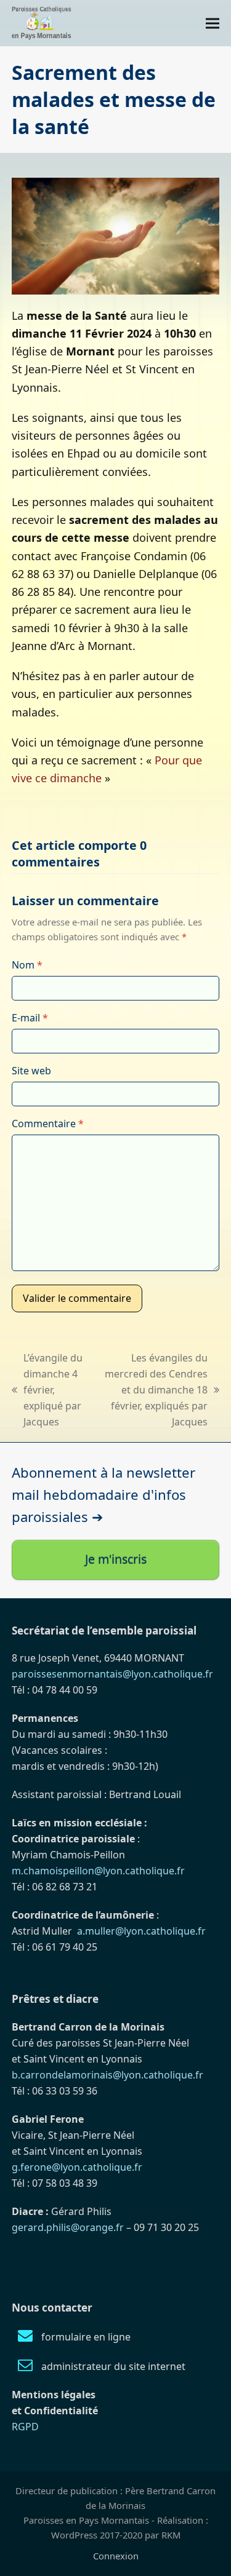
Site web (31, 1071)
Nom (27, 965)
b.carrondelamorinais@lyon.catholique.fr (107, 2075)
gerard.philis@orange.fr (68, 2227)
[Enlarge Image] (116, 235)
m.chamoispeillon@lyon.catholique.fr (98, 1871)
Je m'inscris (116, 1559)
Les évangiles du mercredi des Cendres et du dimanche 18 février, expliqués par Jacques (153, 1390)
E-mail (30, 1018)
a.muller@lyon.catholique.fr (141, 1931)
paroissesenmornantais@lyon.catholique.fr (112, 1674)
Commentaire (48, 1124)
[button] (213, 23)
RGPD (25, 2427)
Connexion (116, 2556)
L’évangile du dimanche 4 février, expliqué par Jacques (47, 1390)
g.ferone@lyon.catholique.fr (77, 2167)
